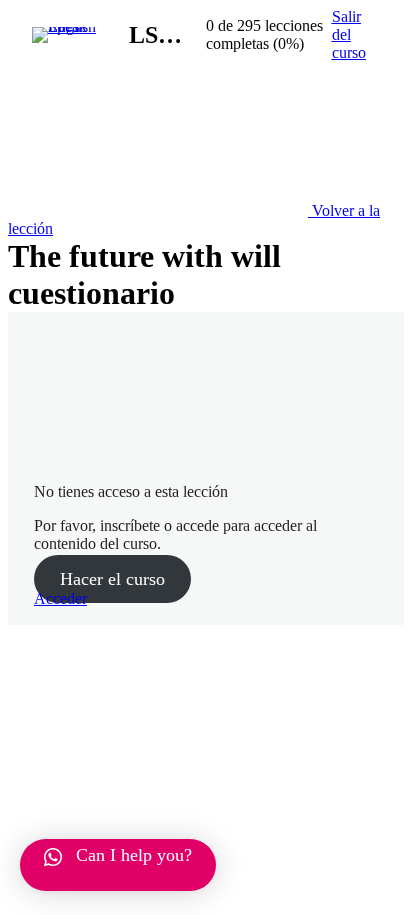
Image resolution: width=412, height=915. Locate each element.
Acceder (60, 598)
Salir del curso (349, 34)
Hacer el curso (112, 579)
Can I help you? (134, 855)
